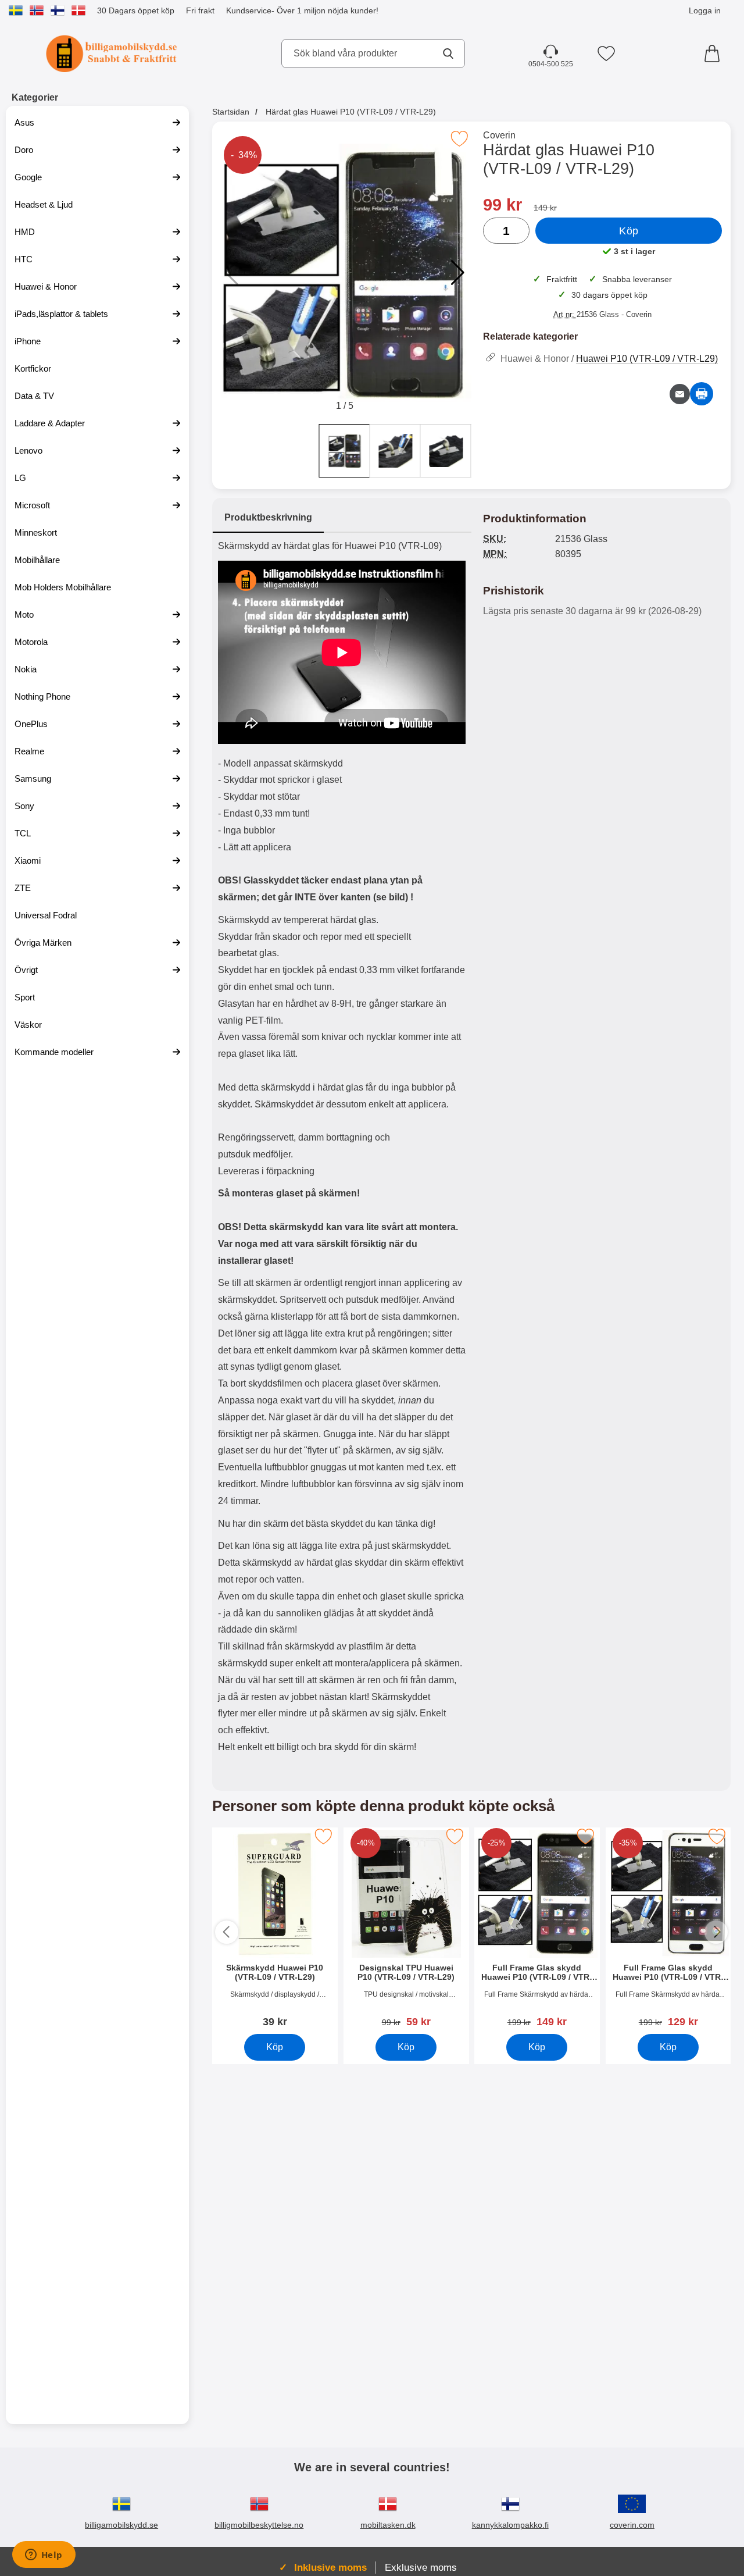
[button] (458, 273)
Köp (629, 231)
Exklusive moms (421, 2567)
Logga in (705, 10)
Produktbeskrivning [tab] (268, 517)
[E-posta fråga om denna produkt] (680, 394)
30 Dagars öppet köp (136, 10)
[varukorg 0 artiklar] (715, 54)
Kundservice (249, 10)
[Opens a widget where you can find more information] (44, 2556)
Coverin (499, 135)
